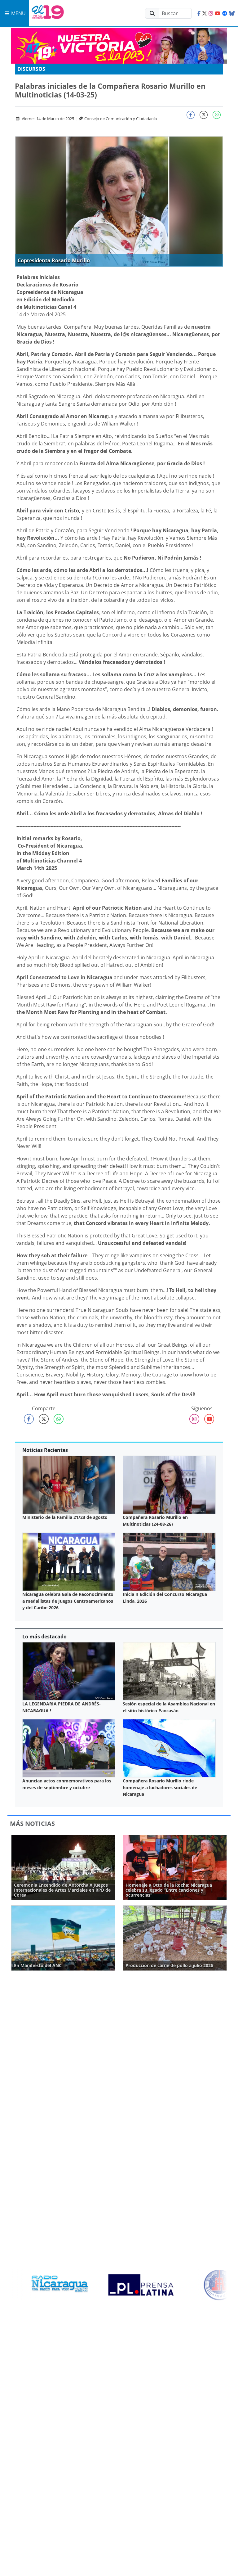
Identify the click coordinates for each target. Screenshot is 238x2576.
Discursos (31, 69)
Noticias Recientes (45, 1450)
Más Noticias (32, 1824)
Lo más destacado (44, 1637)
